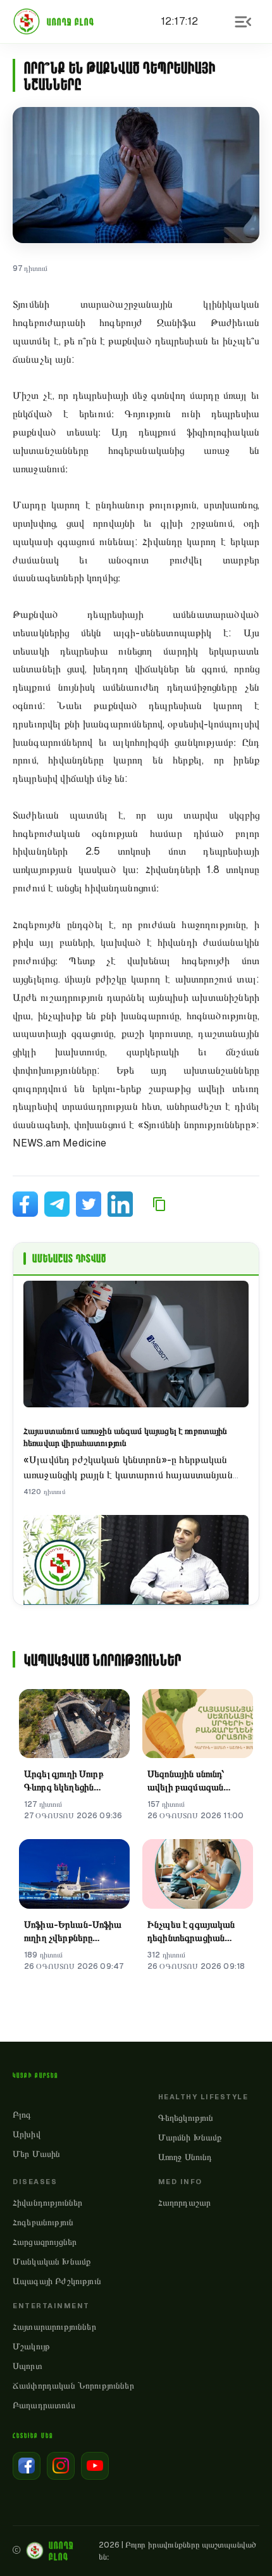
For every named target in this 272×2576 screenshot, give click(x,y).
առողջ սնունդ (185, 2157)
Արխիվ (27, 2134)
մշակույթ (31, 2346)
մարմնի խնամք (190, 2137)
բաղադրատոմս (44, 2405)
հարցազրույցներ (45, 2242)
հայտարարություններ (54, 2327)
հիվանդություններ (47, 2202)
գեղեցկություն (186, 2118)
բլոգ (22, 2114)
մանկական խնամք (52, 2261)
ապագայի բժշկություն (57, 2281)
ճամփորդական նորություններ (73, 2385)
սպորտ (28, 2366)
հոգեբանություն (43, 2222)
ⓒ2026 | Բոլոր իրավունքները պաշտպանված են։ (134, 2551)
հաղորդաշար (185, 2202)
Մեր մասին (36, 2154)
